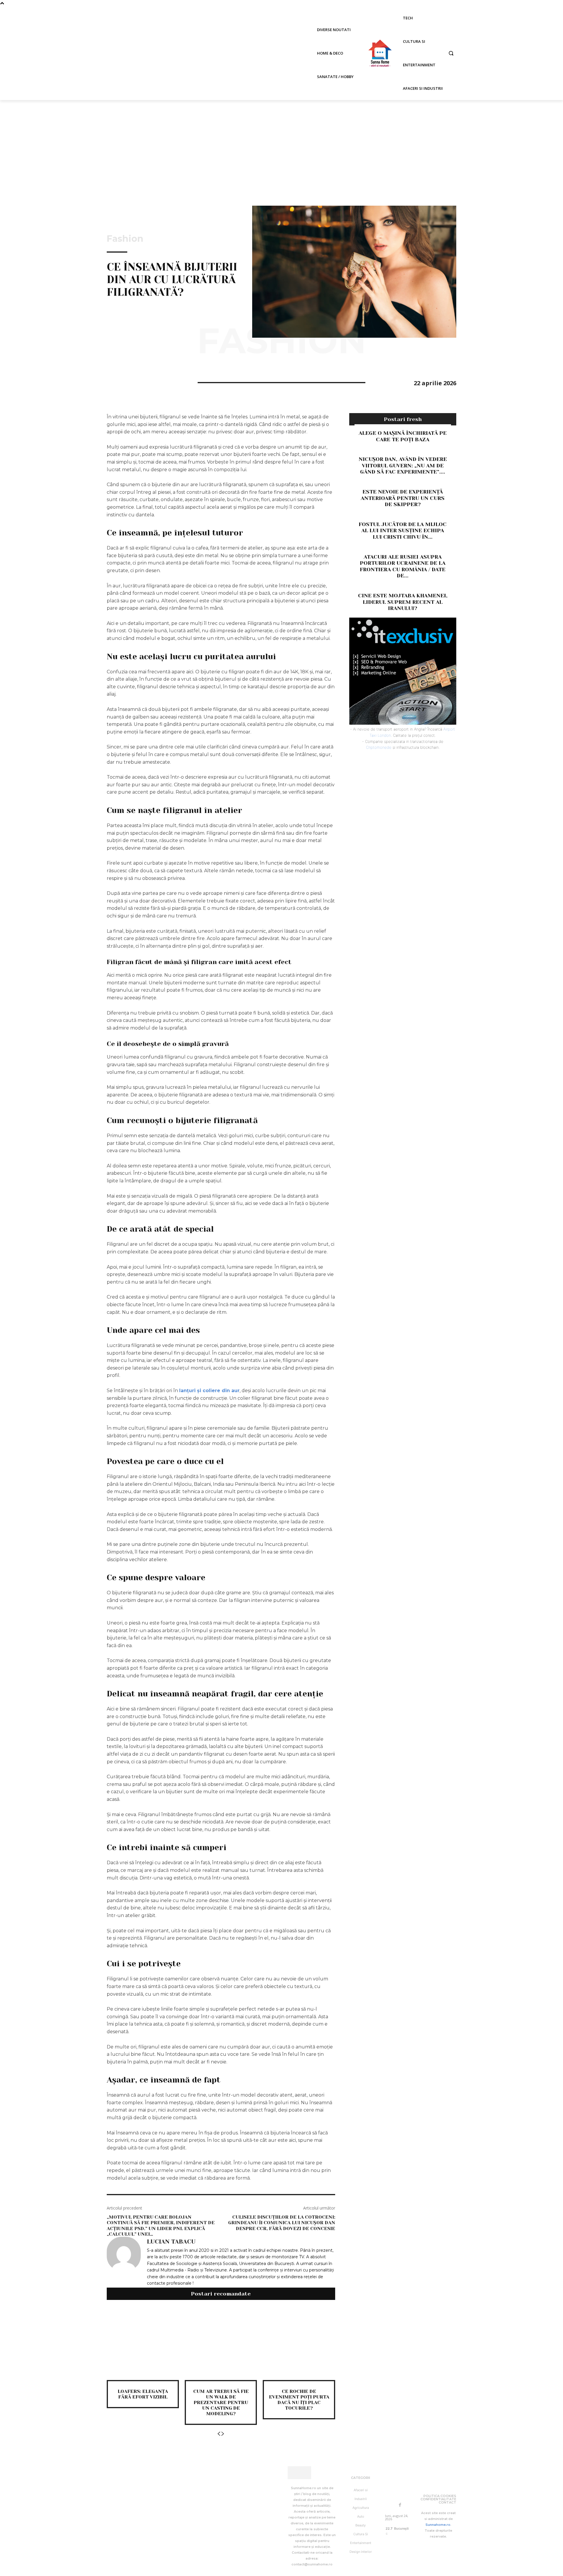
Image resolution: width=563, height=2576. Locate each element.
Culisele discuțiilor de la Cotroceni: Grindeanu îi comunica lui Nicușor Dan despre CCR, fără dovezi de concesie (282, 2223)
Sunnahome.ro (438, 2525)
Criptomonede (379, 747)
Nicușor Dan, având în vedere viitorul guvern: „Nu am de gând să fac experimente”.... (403, 465)
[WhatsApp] (153, 382)
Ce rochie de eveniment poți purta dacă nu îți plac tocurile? (299, 2400)
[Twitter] (126, 382)
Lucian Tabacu (171, 2242)
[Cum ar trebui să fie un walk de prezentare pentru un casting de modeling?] (221, 2344)
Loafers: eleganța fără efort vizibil (143, 2394)
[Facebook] (113, 382)
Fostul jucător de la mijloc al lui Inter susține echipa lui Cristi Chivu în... (403, 531)
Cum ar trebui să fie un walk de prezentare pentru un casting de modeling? (221, 2403)
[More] (167, 382)
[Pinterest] (140, 382)
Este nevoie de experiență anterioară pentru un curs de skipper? (403, 498)
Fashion (125, 239)
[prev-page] (219, 2434)
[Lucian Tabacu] (124, 2262)
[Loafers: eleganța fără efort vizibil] (143, 2344)
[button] (451, 53)
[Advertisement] (281, 144)
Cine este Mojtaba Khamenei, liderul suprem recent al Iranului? (403, 602)
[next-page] (223, 2434)
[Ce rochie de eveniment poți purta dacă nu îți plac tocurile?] (299, 2344)
